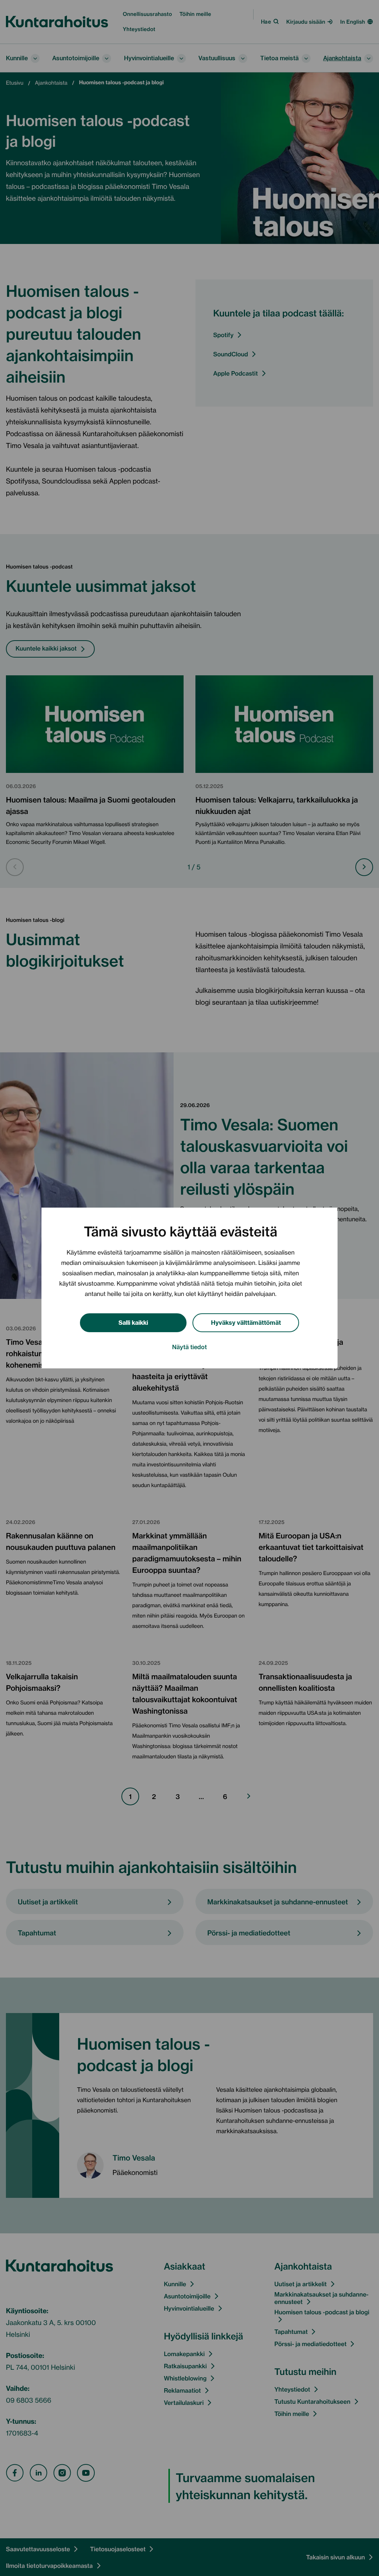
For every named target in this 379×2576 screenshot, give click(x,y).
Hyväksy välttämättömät (246, 1322)
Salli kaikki (133, 1322)
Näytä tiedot (189, 1347)
